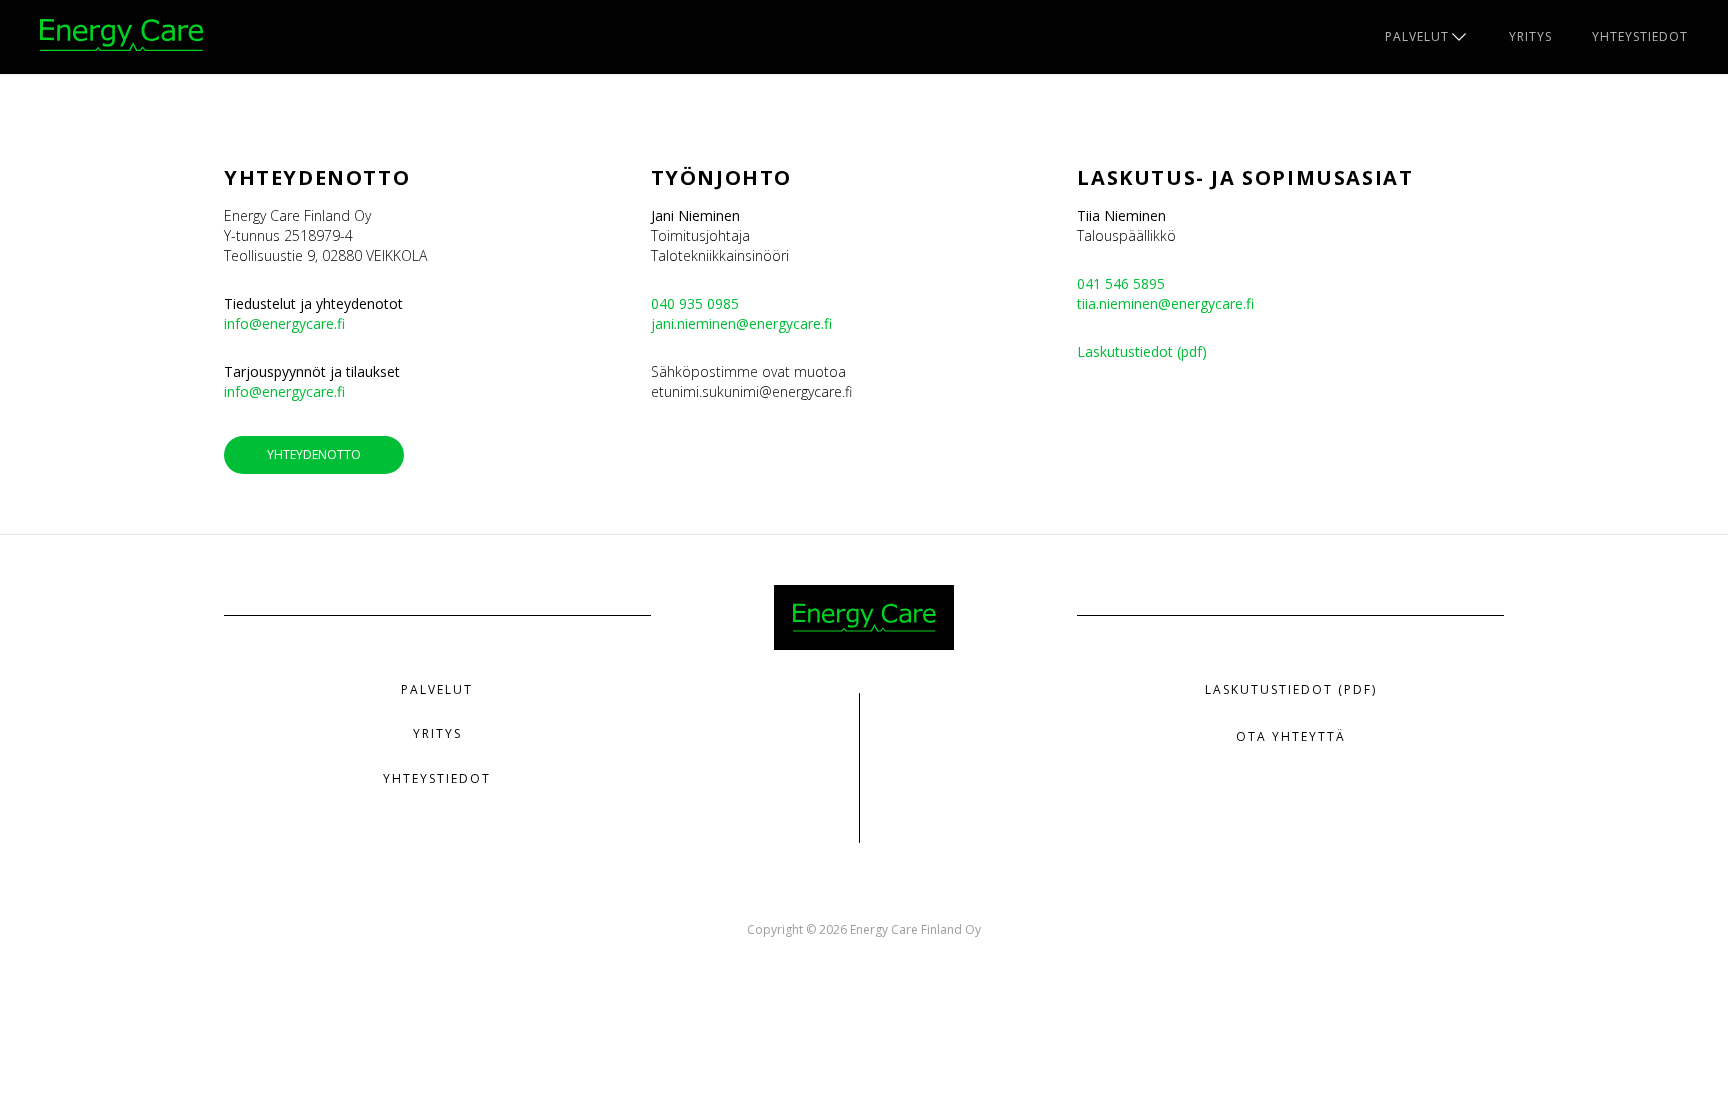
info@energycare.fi (284, 323)
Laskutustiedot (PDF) (1291, 689)
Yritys (1530, 36)
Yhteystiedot (1640, 36)
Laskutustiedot (1125, 351)
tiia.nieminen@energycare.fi (1165, 303)
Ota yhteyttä (1291, 736)
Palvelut (1417, 36)
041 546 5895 (1121, 283)
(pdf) (1190, 351)
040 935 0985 (695, 303)
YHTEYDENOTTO (314, 454)
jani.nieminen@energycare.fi (741, 323)
